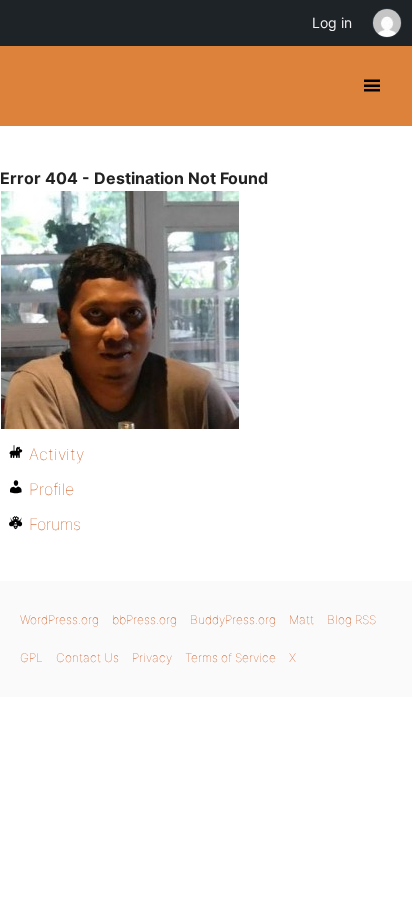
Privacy (152, 657)
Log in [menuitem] (332, 22)
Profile (51, 489)
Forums (55, 524)
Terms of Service (230, 657)
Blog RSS (351, 619)
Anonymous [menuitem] (386, 23)
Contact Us (87, 657)
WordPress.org (59, 619)
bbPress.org (144, 619)
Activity (56, 454)
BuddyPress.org (32, 86)
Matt (301, 619)
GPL (31, 657)
